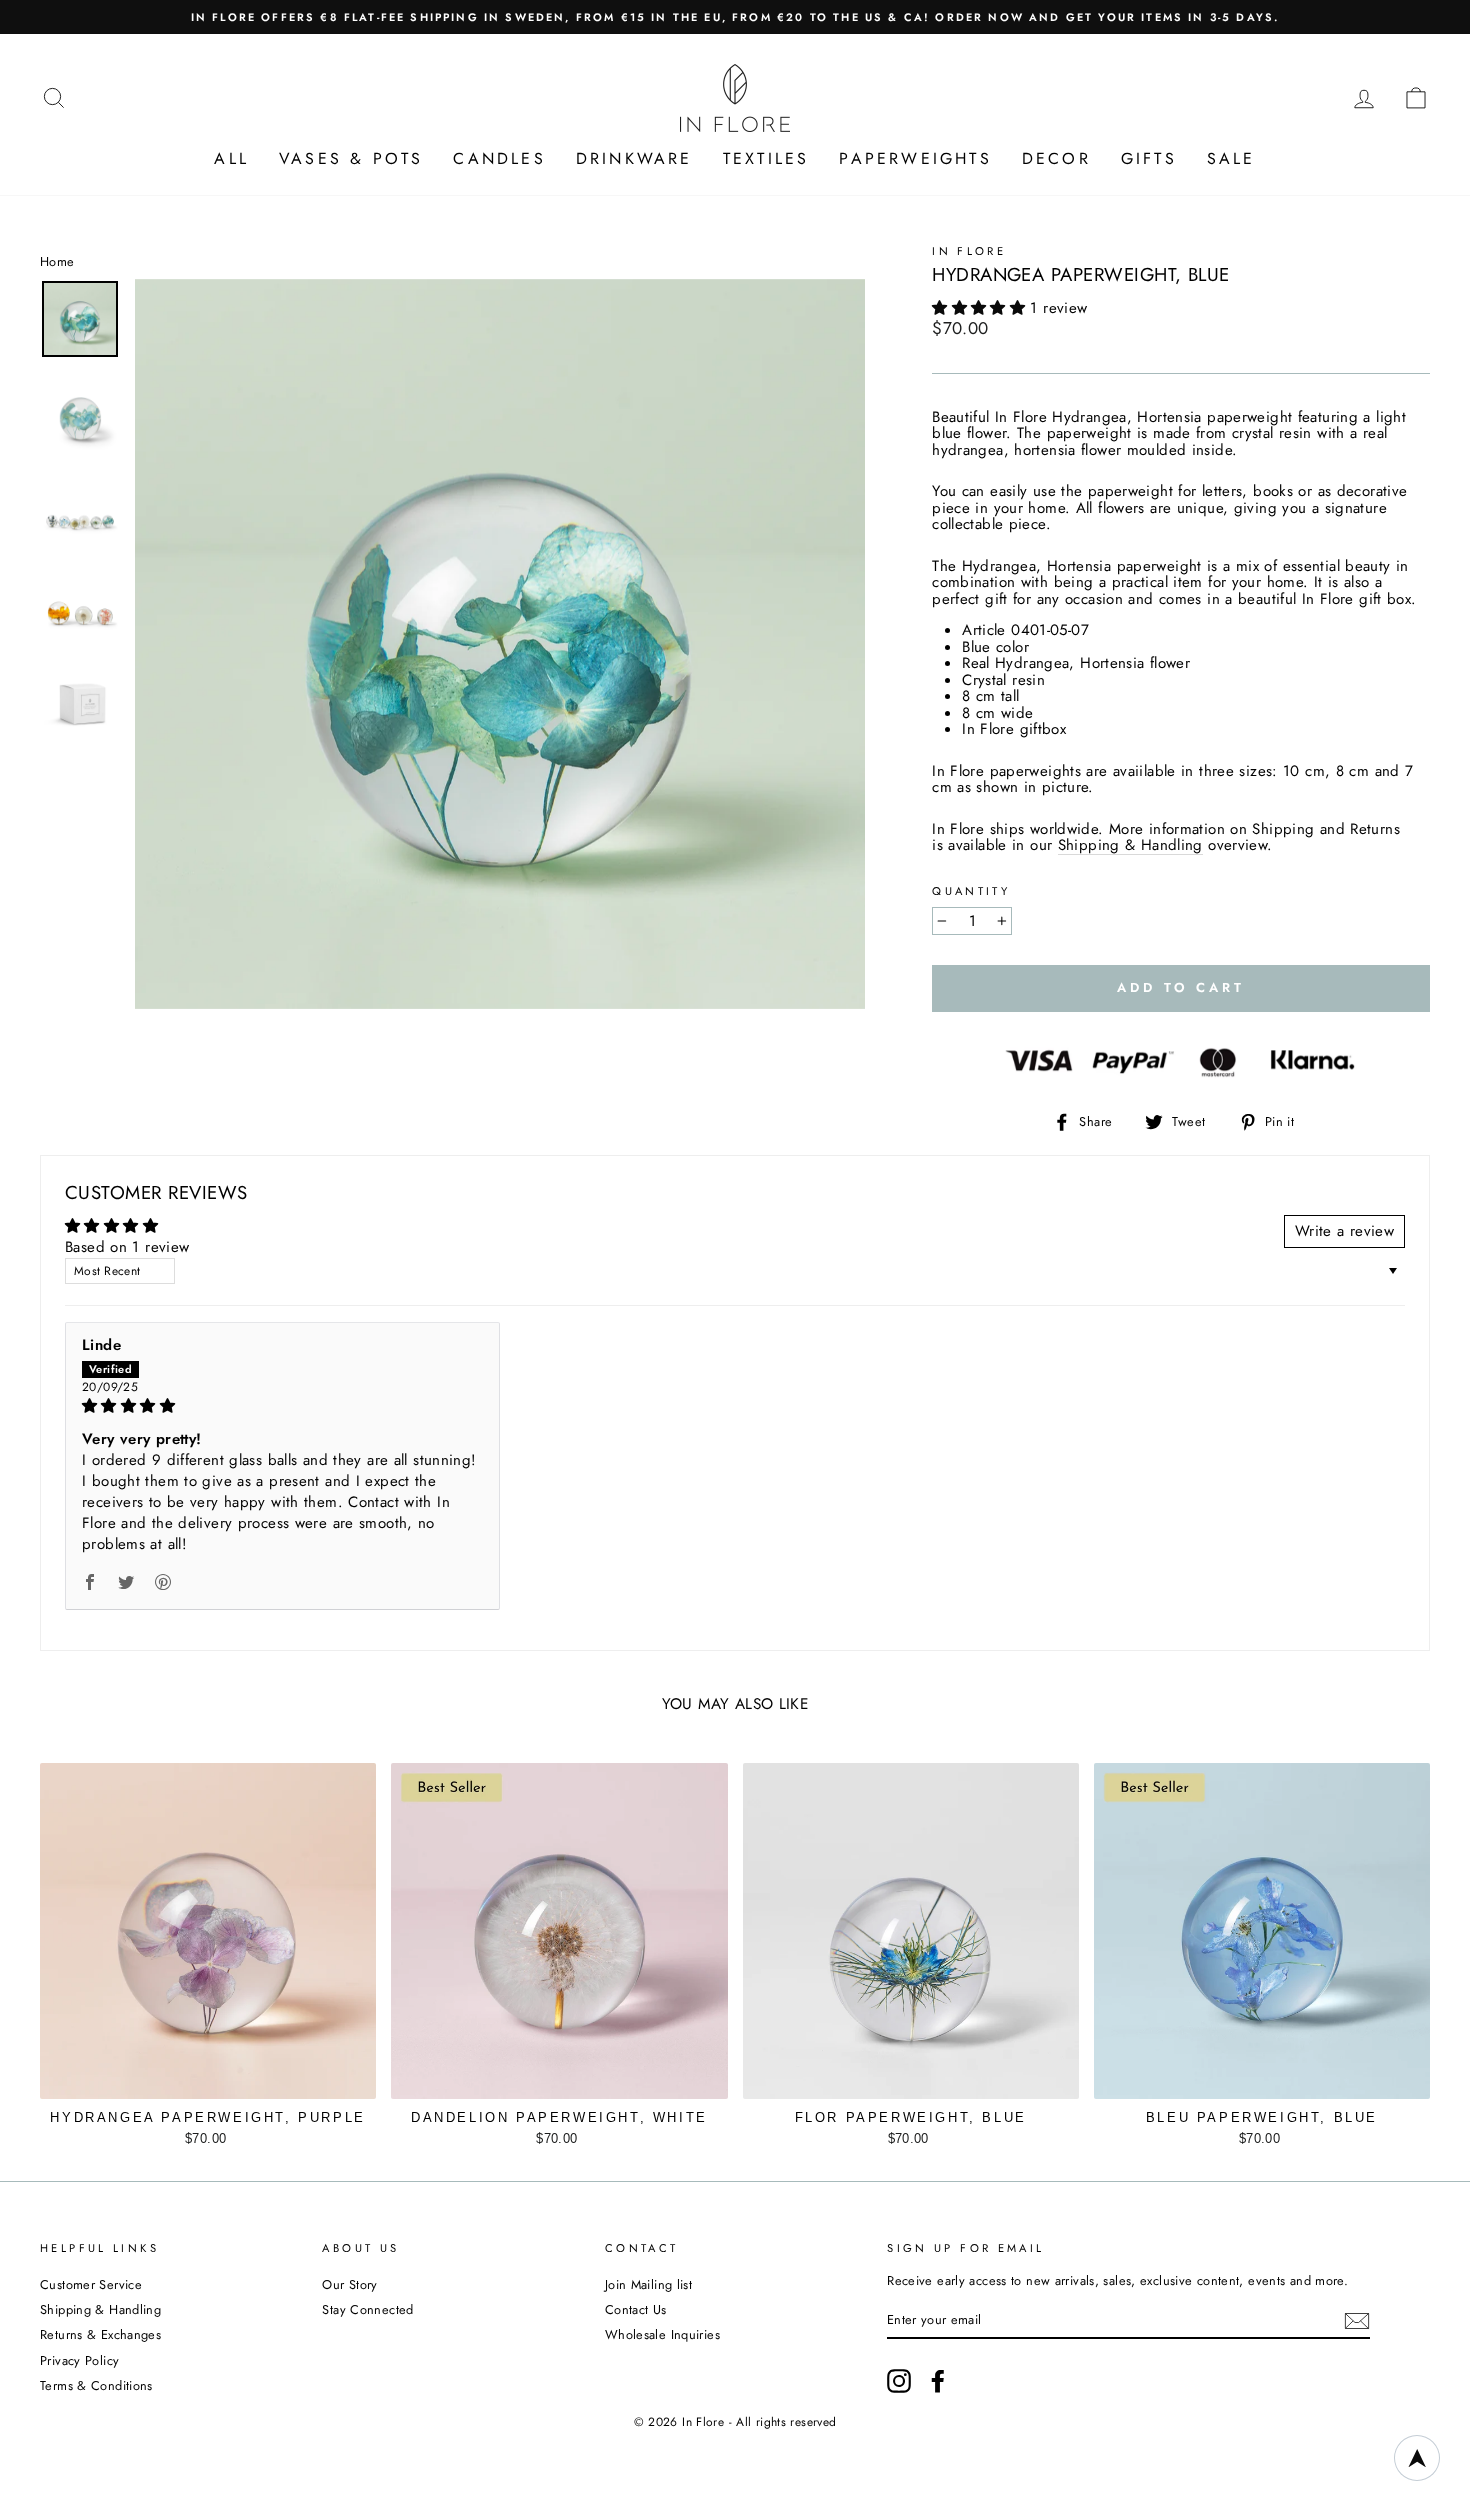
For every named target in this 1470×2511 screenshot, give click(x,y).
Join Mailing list (648, 2284)
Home (57, 261)
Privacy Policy (79, 2360)
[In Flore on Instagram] (899, 2381)
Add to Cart (208, 2133)
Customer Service (91, 2284)
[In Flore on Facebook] (938, 2381)
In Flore (969, 251)
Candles (499, 158)
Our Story (349, 2284)
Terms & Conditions (96, 2385)
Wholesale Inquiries (662, 2334)
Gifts (1149, 158)
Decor (1056, 158)
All (231, 158)
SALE (1231, 158)
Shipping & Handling (1130, 846)
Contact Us (636, 2309)
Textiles (766, 158)
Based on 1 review (127, 1247)
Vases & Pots (351, 158)
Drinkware (634, 158)
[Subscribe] (1357, 2321)
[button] (981, 308)
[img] (282, 1406)
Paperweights (915, 158)
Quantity (971, 891)
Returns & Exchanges (100, 2334)
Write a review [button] (1344, 1231)
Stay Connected (367, 2309)
